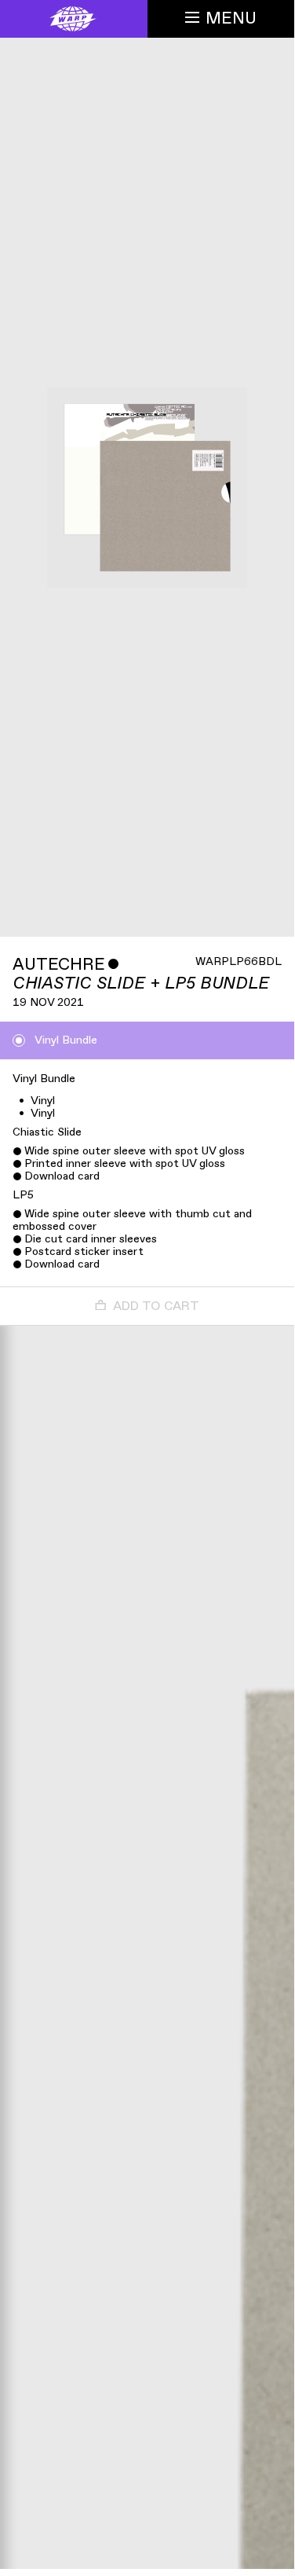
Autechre (59, 965)
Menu (231, 18)
